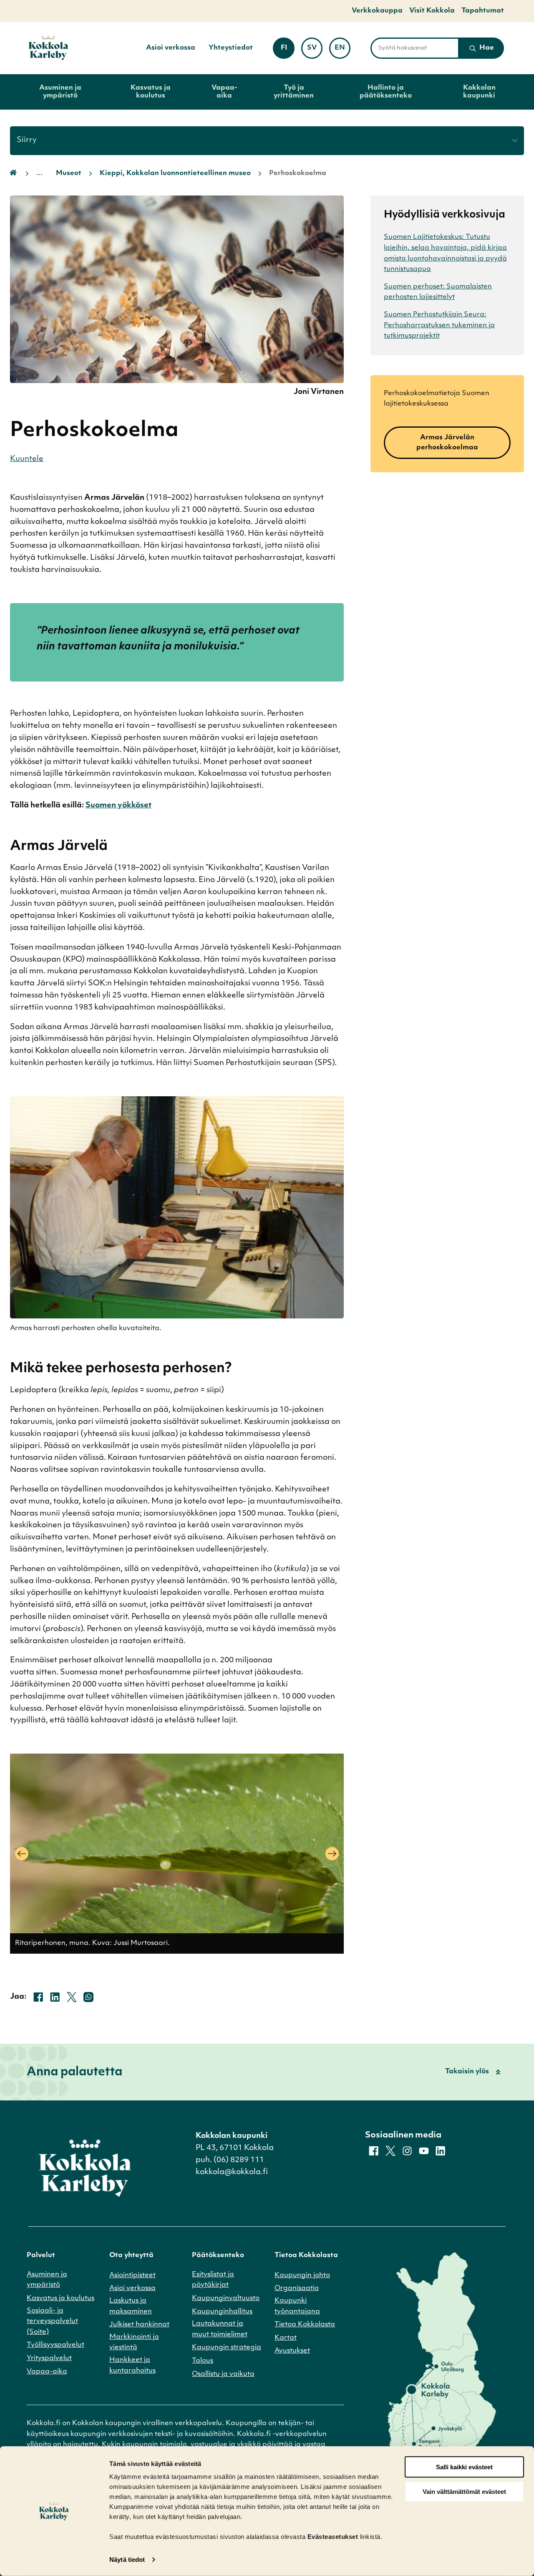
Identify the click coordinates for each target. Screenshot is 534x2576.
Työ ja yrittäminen (294, 92)
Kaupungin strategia (227, 2348)
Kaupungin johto (302, 2275)
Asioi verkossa (171, 48)
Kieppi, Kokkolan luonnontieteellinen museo (175, 173)
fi (287, 51)
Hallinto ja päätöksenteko (386, 92)
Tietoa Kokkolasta (305, 2325)
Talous (203, 2361)
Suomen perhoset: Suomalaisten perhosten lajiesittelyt (438, 292)
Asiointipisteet (132, 2275)
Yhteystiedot (231, 48)
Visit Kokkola (432, 11)
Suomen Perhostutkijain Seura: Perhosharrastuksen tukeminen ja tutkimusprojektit (439, 325)
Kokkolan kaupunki (479, 92)
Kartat (286, 2338)
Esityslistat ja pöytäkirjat (213, 2280)
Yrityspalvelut (49, 2358)
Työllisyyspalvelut (55, 2345)
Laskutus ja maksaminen (131, 2306)
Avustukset (292, 2351)
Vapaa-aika (224, 92)
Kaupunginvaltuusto (226, 2298)
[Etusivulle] (48, 48)
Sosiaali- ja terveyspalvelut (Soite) (52, 2322)
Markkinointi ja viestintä (134, 2343)
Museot (69, 173)
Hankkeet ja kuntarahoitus (132, 2366)
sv (315, 51)
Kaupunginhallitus (222, 2312)
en (343, 51)
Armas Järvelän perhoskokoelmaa (447, 443)
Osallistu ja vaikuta (223, 2374)
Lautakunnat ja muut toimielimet (220, 2329)
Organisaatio (297, 2288)
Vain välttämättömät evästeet (464, 2492)
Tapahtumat (483, 11)
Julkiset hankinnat (139, 2325)
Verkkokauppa (377, 11)
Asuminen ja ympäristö (60, 92)
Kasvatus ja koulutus (151, 92)
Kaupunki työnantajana (297, 2306)
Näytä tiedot (127, 2560)
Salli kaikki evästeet (464, 2467)
